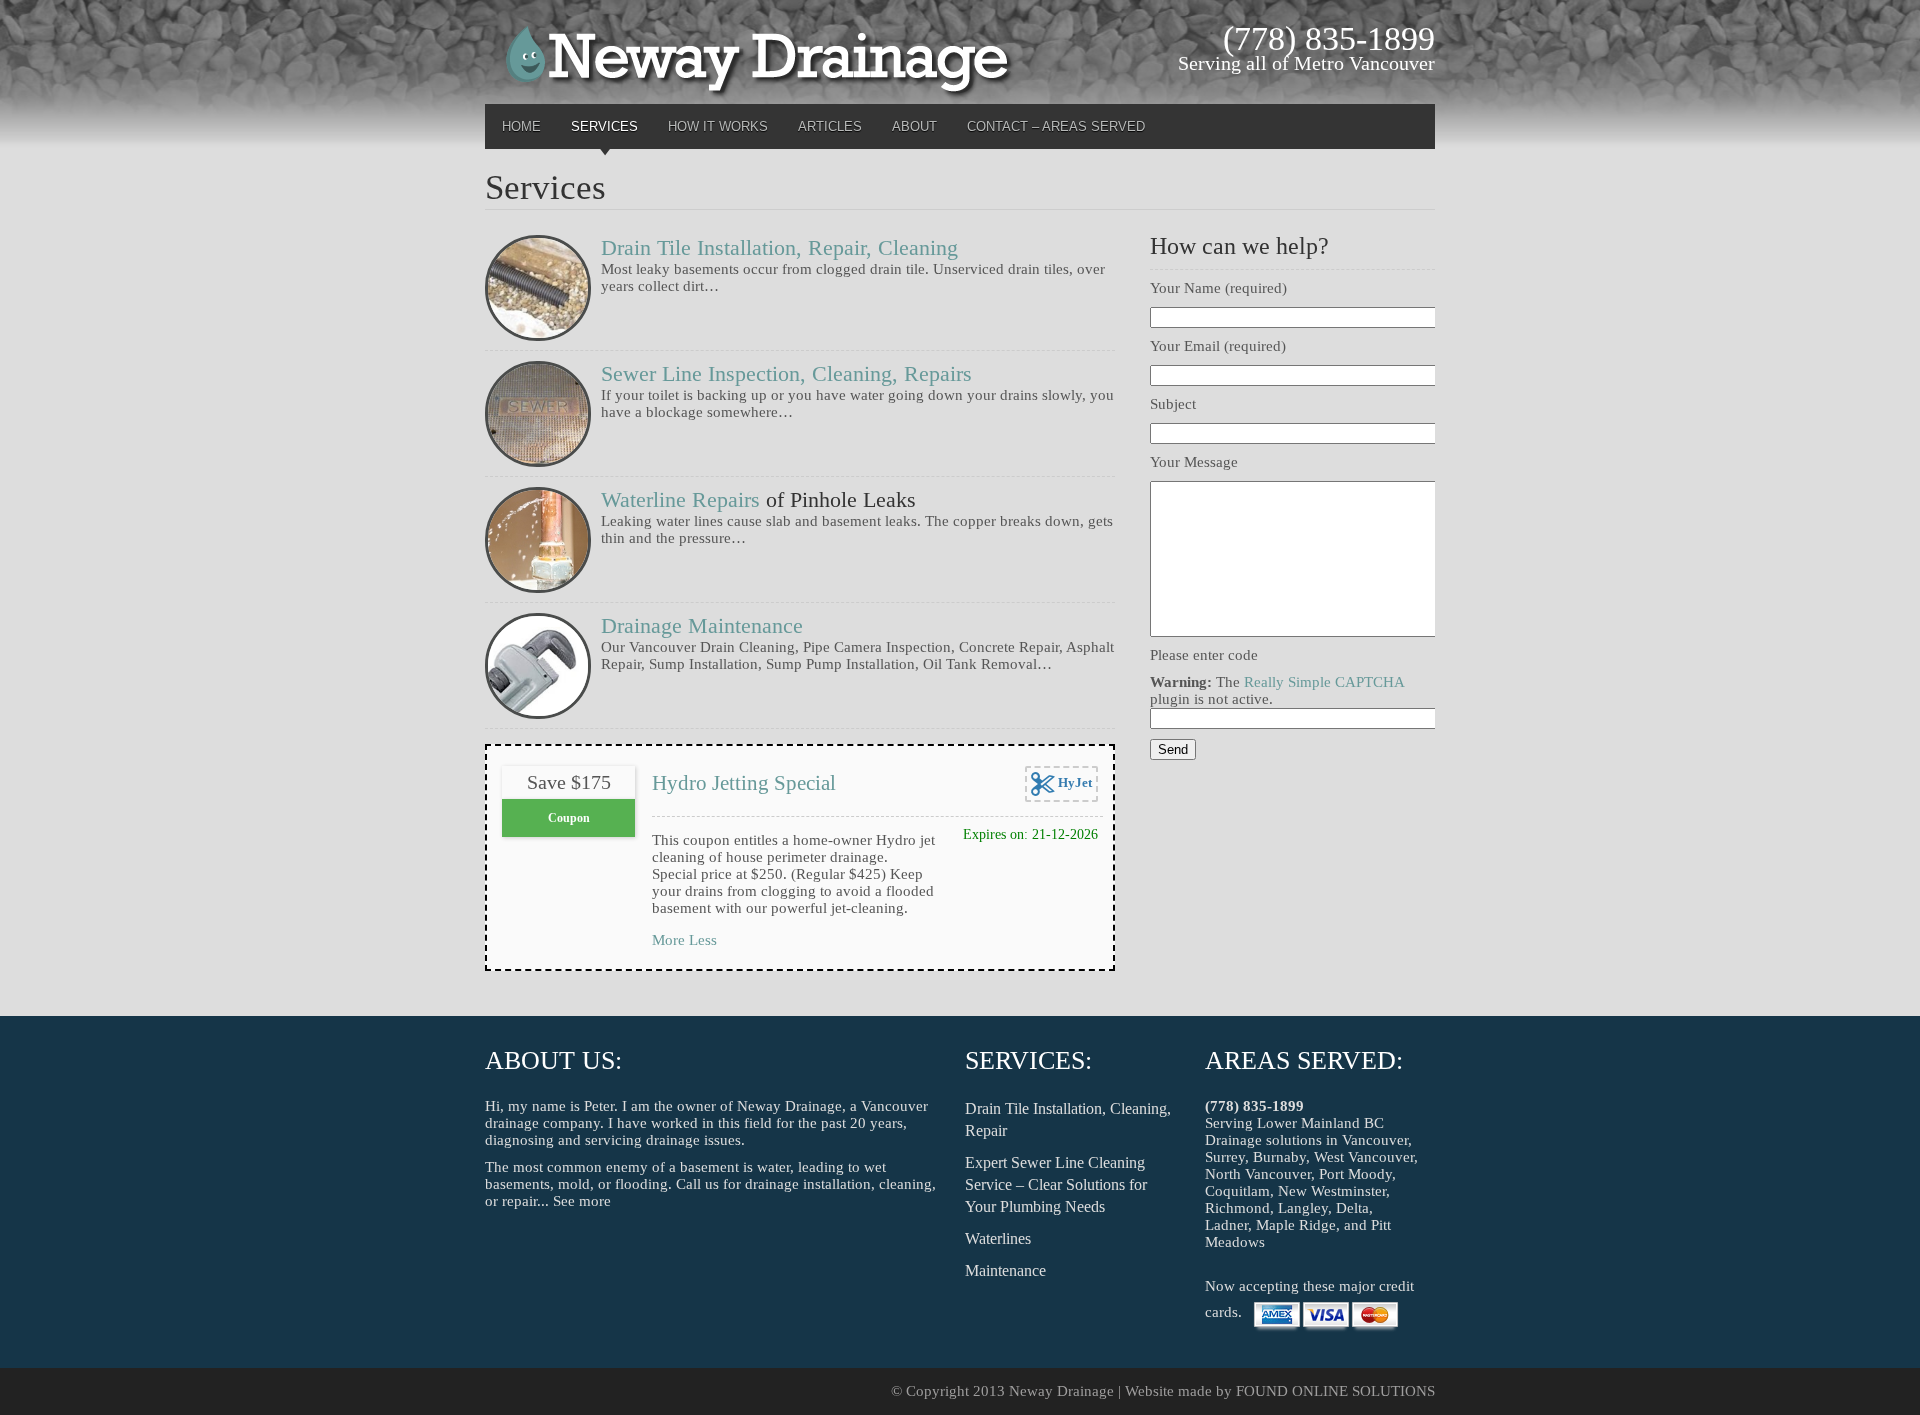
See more (582, 1201)
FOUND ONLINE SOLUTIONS (1335, 1391)
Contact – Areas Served (1056, 126)
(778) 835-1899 (1254, 1106)
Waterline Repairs (680, 499)
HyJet (1073, 782)
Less (703, 940)
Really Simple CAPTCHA (1324, 682)
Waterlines (998, 1238)
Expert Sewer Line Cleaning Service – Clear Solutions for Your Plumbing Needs (1056, 1184)
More (668, 940)
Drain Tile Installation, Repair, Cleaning (779, 247)
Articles (830, 126)
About (914, 126)
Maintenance (1005, 1270)
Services (604, 126)
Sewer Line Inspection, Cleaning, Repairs (786, 373)
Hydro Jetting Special (744, 783)
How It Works (718, 126)
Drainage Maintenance (702, 625)
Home (521, 126)
